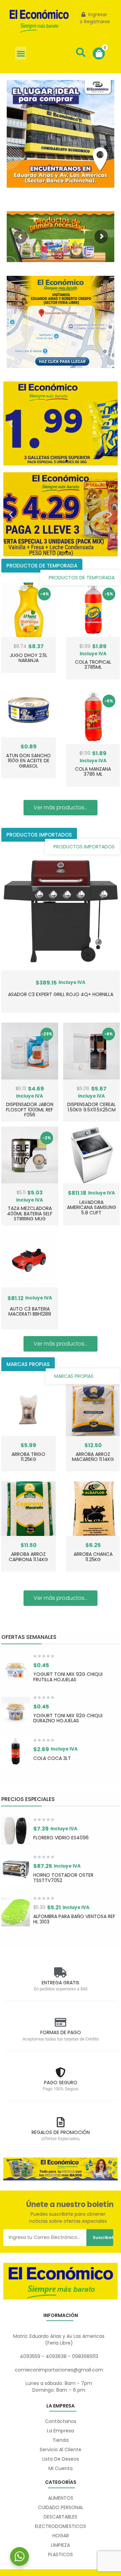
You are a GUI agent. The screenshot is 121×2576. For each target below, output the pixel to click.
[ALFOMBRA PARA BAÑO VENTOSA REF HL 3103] (16, 1912)
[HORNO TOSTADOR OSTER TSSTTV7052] (16, 1871)
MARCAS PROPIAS (74, 1376)
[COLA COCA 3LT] (16, 1751)
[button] (21, 53)
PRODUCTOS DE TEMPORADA (82, 578)
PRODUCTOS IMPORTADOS (84, 847)
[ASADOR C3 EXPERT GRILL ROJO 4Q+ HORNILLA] (61, 911)
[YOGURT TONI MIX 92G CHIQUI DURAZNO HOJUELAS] (16, 1711)
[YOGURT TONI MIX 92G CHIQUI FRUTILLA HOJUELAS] (16, 1670)
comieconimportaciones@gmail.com (59, 2370)
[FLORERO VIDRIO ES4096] (16, 1831)
